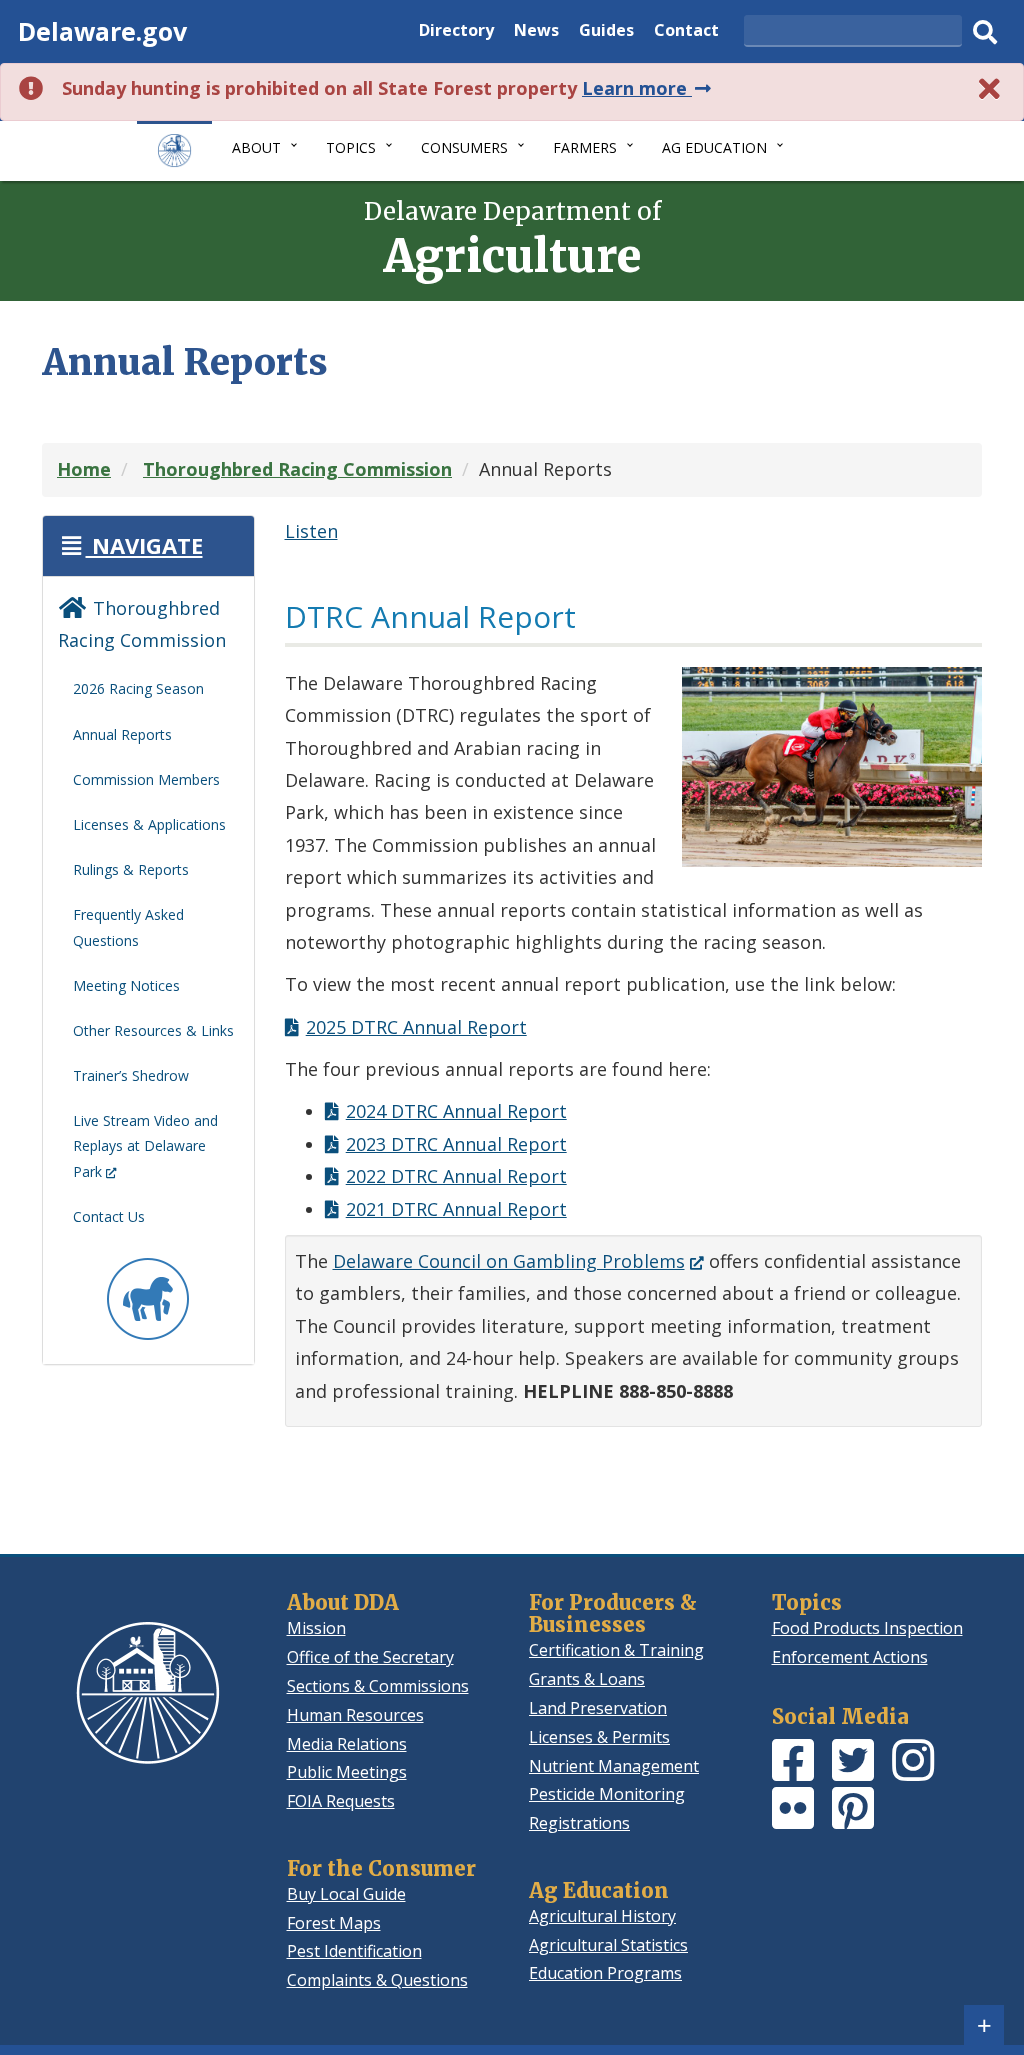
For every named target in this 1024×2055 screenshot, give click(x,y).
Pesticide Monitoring (607, 1794)
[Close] (990, 88)
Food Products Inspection (867, 1628)
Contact (686, 32)
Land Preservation (598, 1708)
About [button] (256, 147)
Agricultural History (602, 1916)
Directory (456, 32)
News (536, 32)
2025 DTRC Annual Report (416, 1027)
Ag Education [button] (714, 147)
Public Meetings (347, 1772)
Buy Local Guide (346, 1894)
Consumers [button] (464, 147)
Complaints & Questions (377, 1980)
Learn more (648, 88)
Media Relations (347, 1744)
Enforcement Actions (850, 1657)
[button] (130, 545)
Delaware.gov (102, 31)
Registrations (579, 1823)
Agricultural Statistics (608, 1945)
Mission (316, 1628)
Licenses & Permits (599, 1737)
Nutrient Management (614, 1766)
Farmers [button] (585, 147)
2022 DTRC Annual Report (456, 1176)
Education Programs (605, 1973)
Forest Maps (334, 1923)
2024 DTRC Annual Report (456, 1111)
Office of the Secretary (370, 1657)
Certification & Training (616, 1650)
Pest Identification (354, 1951)
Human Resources (355, 1715)
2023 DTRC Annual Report (456, 1144)
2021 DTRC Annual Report (456, 1209)
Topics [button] (351, 147)
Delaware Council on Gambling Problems (518, 1261)
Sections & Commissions (378, 1686)
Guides (606, 32)
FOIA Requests (341, 1801)
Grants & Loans (587, 1679)
